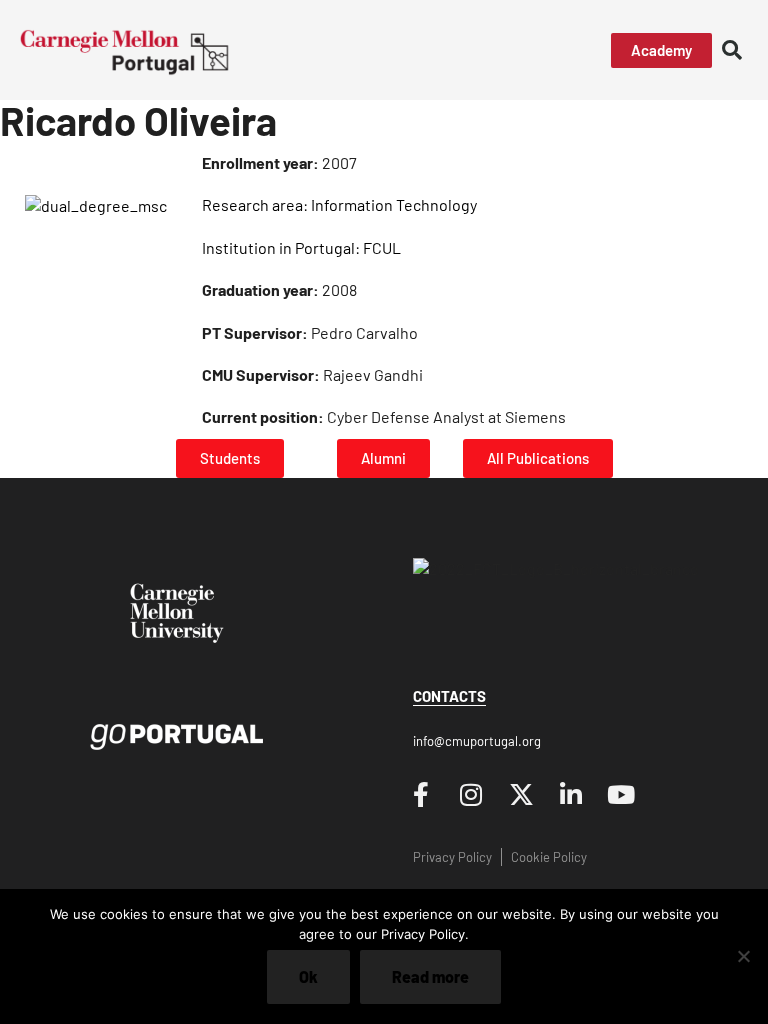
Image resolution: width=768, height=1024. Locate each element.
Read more (430, 976)
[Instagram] (471, 795)
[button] (550, 50)
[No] (743, 956)
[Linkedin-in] (571, 795)
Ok (308, 976)
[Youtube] (621, 795)
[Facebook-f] (421, 795)
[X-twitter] (521, 795)
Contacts (449, 696)
